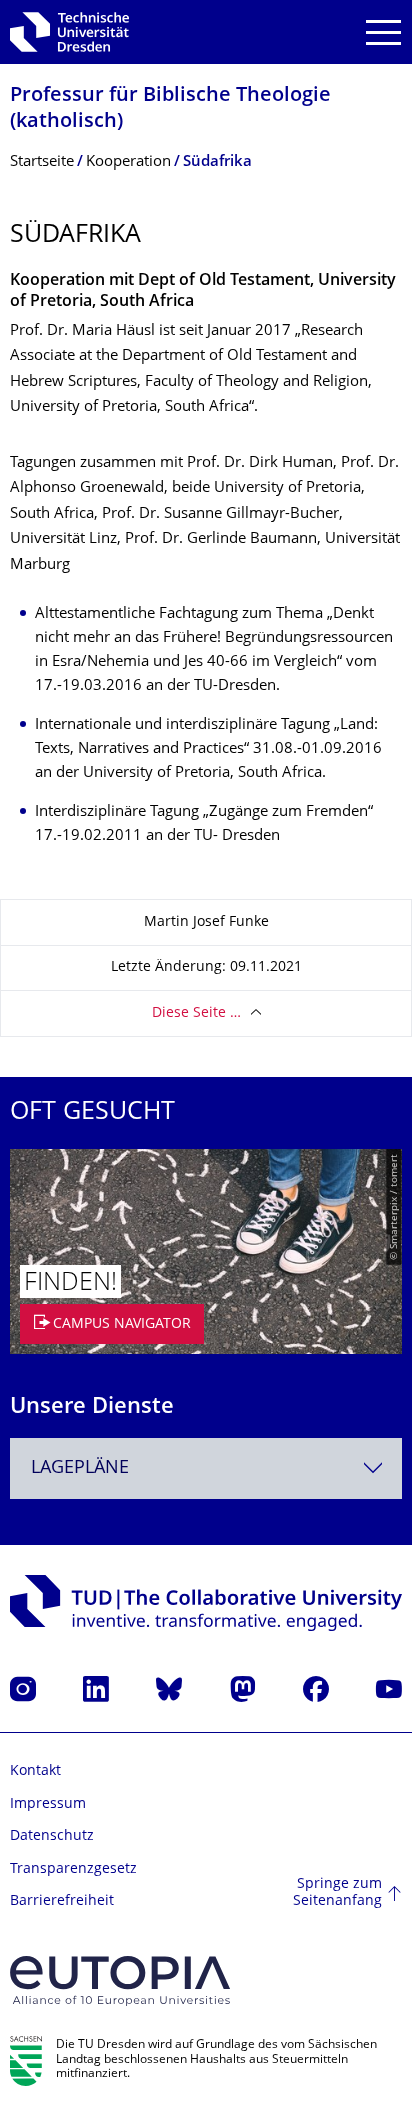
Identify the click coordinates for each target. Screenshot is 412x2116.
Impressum (48, 1804)
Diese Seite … (196, 1013)
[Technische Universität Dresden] (69, 32)
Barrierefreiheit (62, 1901)
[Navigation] (383, 32)
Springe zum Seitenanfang (337, 1893)
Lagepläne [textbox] (80, 1468)
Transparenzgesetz (73, 1869)
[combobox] (206, 1468)
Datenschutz (52, 1836)
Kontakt (35, 1771)
